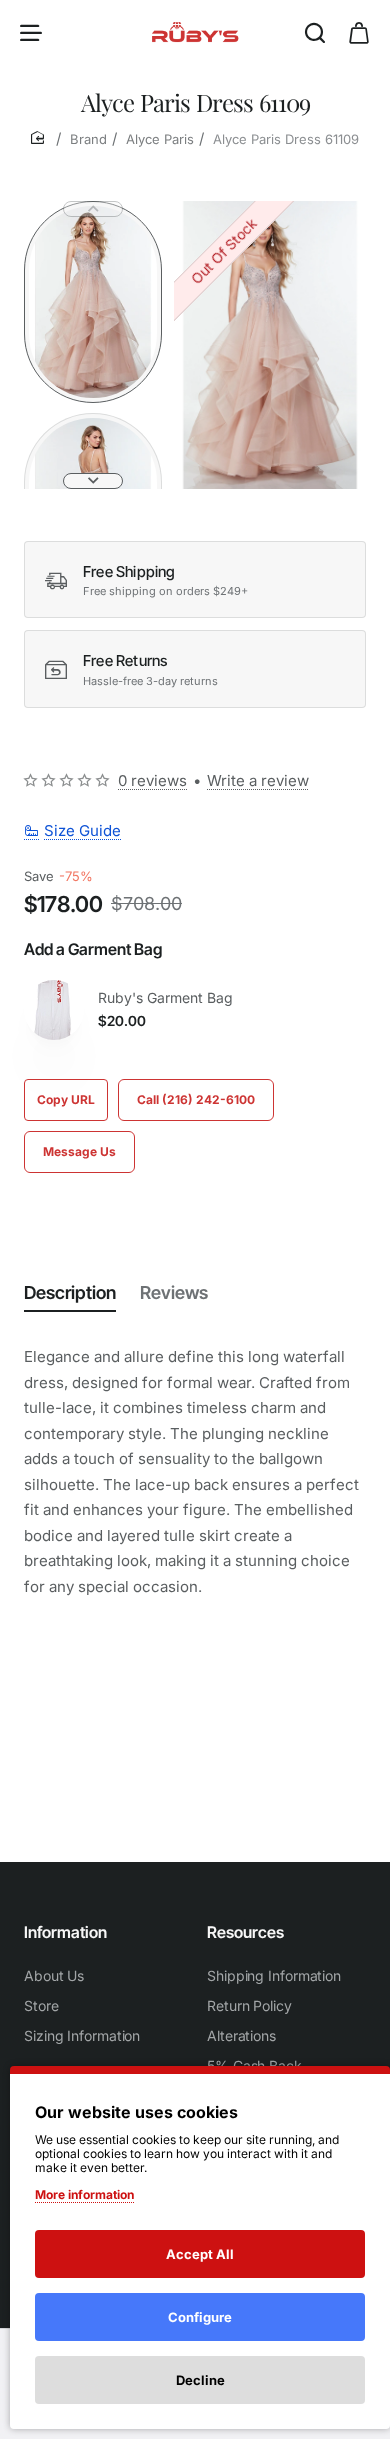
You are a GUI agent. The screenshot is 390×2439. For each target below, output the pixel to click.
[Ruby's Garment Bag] (54, 1010)
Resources (245, 1932)
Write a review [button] (258, 780)
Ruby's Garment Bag (165, 997)
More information (84, 2194)
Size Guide (82, 830)
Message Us (79, 1151)
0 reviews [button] (152, 780)
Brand (88, 139)
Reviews (174, 1292)
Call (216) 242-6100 (196, 1099)
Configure (200, 2317)
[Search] (315, 32)
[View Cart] (359, 32)
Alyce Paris (160, 139)
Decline (200, 2380)
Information (65, 1932)
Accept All (200, 2254)
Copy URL (66, 1099)
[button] (93, 209)
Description (70, 1292)
